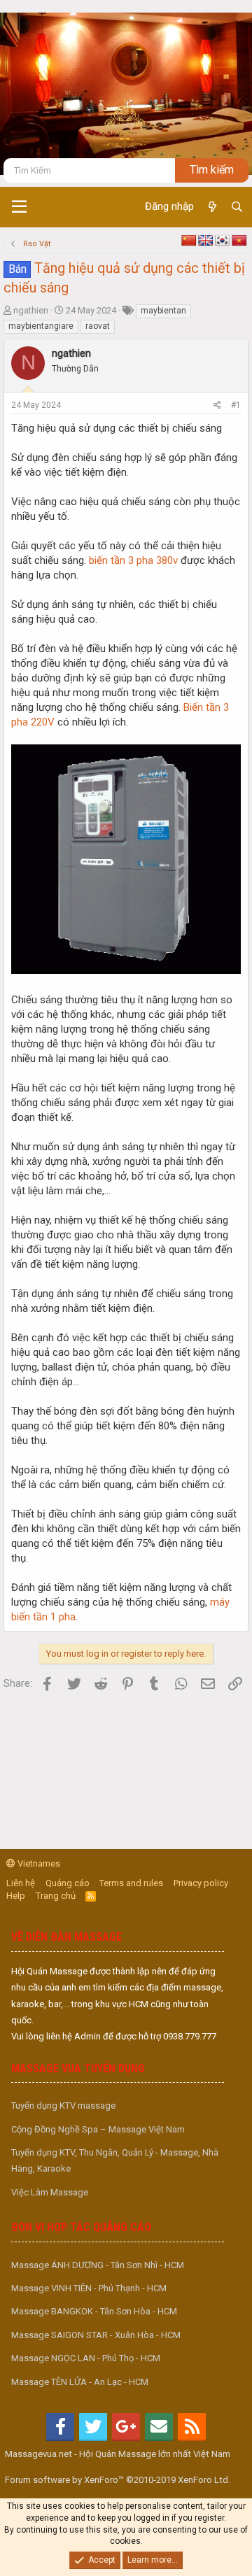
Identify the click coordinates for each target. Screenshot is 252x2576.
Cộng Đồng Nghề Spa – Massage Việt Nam (98, 2129)
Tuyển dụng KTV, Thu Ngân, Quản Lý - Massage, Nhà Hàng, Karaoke (115, 2160)
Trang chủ (56, 1896)
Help (16, 1896)
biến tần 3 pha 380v (133, 560)
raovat (98, 326)
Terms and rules (131, 1883)
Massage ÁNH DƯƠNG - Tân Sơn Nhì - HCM (98, 2265)
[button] (19, 207)
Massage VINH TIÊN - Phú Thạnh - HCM (89, 2288)
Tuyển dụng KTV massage (63, 2106)
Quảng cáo (68, 1883)
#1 (236, 405)
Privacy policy (201, 1883)
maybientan (163, 311)
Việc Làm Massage (50, 2192)
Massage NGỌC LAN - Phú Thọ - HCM (86, 2358)
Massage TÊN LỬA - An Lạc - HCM (80, 2382)
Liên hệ (21, 1883)
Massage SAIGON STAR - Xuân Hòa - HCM (96, 2335)
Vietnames (38, 1863)
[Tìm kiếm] (237, 207)
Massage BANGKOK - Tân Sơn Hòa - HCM (94, 2311)
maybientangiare (41, 326)
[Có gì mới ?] (212, 207)
